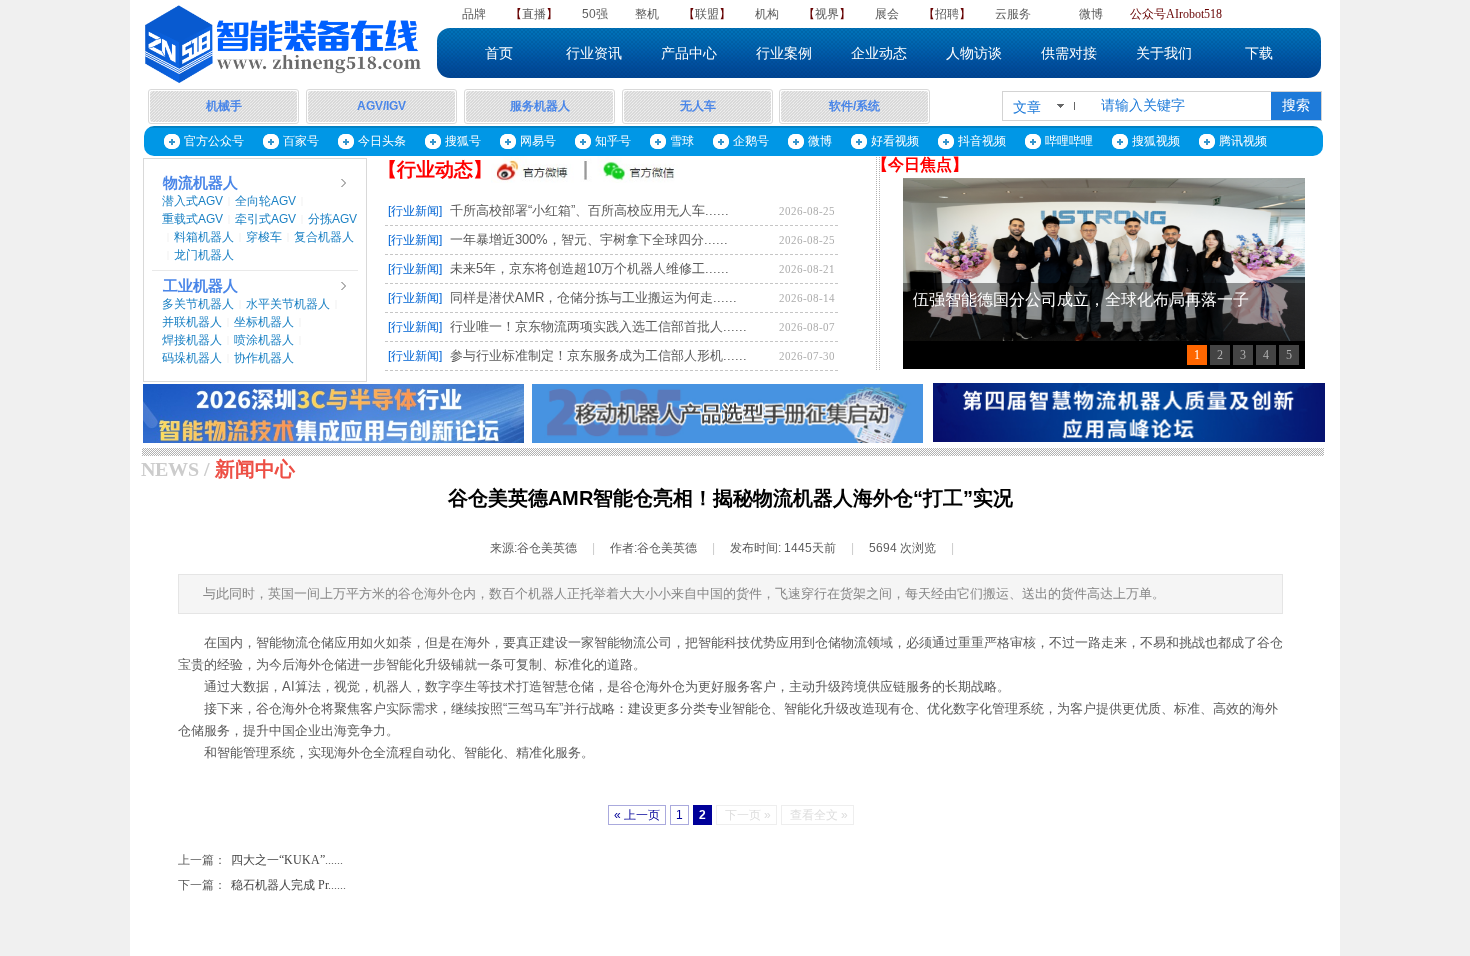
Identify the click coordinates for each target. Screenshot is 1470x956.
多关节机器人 (198, 304)
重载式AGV (192, 219)
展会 (887, 14)
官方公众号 (214, 141)
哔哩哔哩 (1069, 141)
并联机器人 (192, 322)
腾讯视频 (1243, 141)
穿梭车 (264, 237)
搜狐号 (463, 141)
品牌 (474, 14)
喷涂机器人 (264, 340)
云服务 (1013, 14)
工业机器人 (200, 286)
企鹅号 (751, 141)
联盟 (707, 14)
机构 (767, 14)
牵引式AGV (265, 219)
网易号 (538, 141)
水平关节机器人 (288, 304)
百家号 (301, 141)
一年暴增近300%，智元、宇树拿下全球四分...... (589, 239)
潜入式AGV (192, 201)
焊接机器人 (192, 340)
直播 (534, 14)
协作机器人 (264, 358)
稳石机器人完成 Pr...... (262, 885)
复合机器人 (324, 237)
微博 (1091, 14)
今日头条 (382, 141)
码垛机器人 (192, 358)
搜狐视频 (1156, 141)
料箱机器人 (204, 237)
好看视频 (895, 141)
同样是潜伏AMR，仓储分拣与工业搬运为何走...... (593, 297)
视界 (827, 14)
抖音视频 (982, 141)
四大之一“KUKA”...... (260, 860)
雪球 (682, 141)
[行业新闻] (415, 211)
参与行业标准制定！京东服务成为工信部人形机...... (598, 355)
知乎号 (613, 141)
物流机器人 (200, 183)
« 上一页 (637, 815)
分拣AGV (332, 219)
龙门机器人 (204, 255)
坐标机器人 (264, 322)
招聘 (947, 14)
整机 (647, 14)
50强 (595, 14)
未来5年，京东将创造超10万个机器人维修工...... (589, 268)
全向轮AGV (265, 201)
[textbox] (1179, 106)
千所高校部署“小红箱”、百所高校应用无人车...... (589, 210)
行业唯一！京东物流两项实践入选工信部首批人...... (598, 326)
